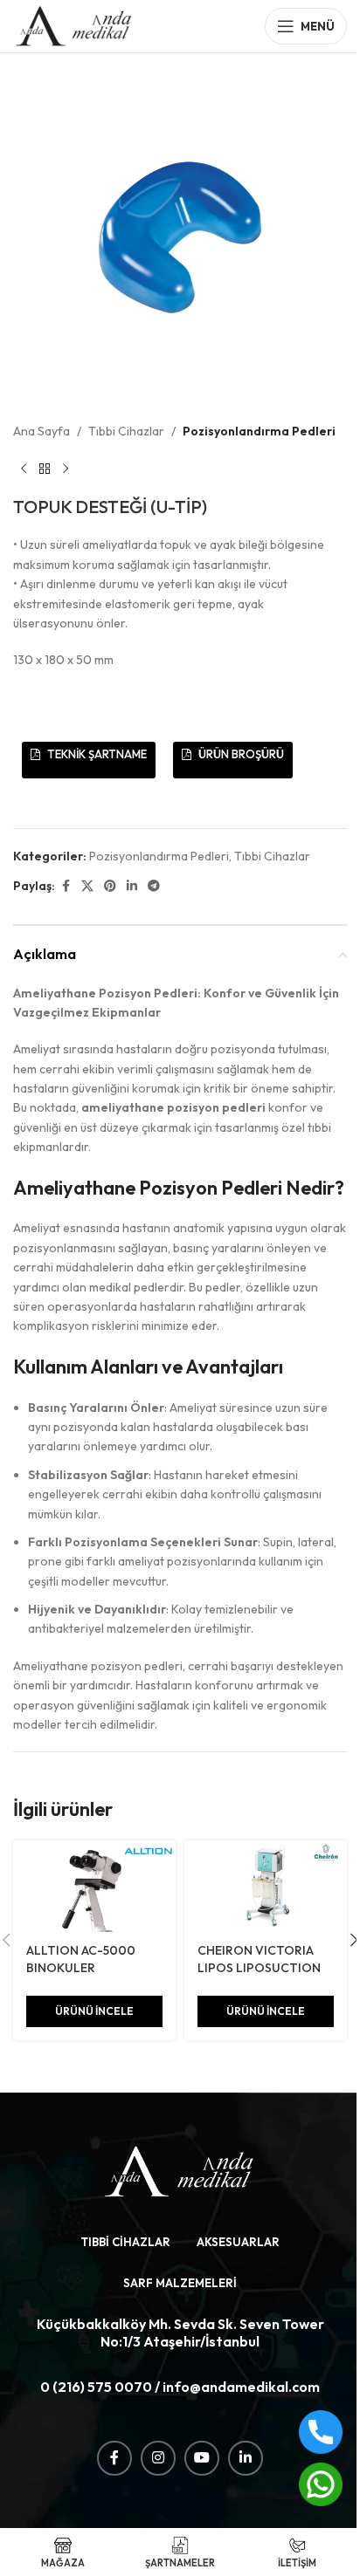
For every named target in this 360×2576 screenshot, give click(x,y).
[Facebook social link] (66, 886)
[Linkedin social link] (132, 886)
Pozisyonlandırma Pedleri (259, 431)
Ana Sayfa (42, 431)
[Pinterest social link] (110, 886)
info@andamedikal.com (241, 2387)
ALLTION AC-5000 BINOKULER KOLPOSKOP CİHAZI (85, 1967)
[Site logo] (74, 24)
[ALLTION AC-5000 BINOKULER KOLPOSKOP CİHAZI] (94, 1886)
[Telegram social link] (154, 886)
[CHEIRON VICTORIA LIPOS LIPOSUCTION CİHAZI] (266, 1886)
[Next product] (66, 469)
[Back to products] (45, 469)
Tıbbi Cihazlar (126, 431)
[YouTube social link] (202, 2458)
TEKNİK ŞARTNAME (96, 754)
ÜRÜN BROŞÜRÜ (240, 754)
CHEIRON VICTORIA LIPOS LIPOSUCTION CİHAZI (259, 1967)
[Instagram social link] (158, 2458)
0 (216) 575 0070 (96, 2387)
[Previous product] (24, 469)
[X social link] (87, 886)
